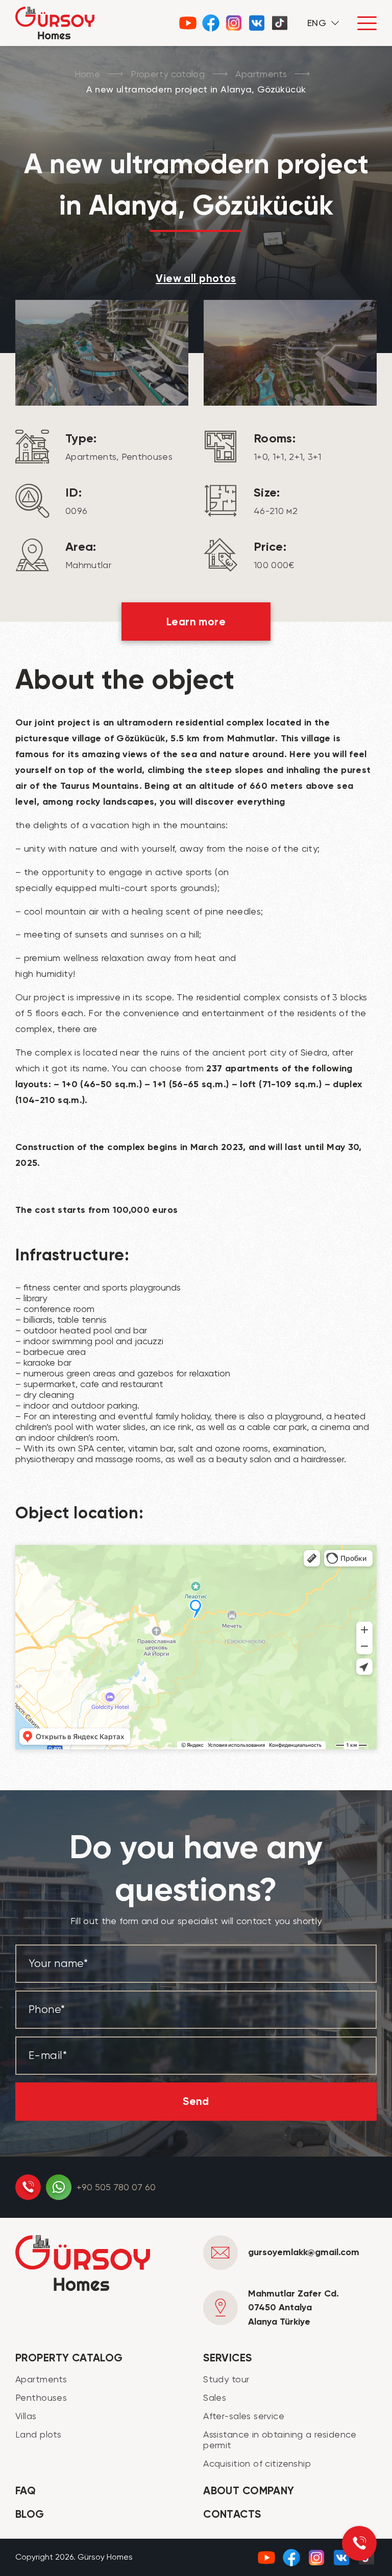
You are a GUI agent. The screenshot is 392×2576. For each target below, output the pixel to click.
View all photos (196, 278)
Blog (30, 2514)
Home (87, 74)
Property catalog (168, 74)
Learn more (196, 622)
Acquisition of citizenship (257, 2463)
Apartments (261, 74)
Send (196, 2101)
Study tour (226, 2379)
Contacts (232, 2514)
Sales (215, 2397)
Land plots (38, 2434)
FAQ (26, 2491)
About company (249, 2491)
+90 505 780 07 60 (116, 2187)
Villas (26, 2416)
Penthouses (41, 2397)
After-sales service (244, 2416)
